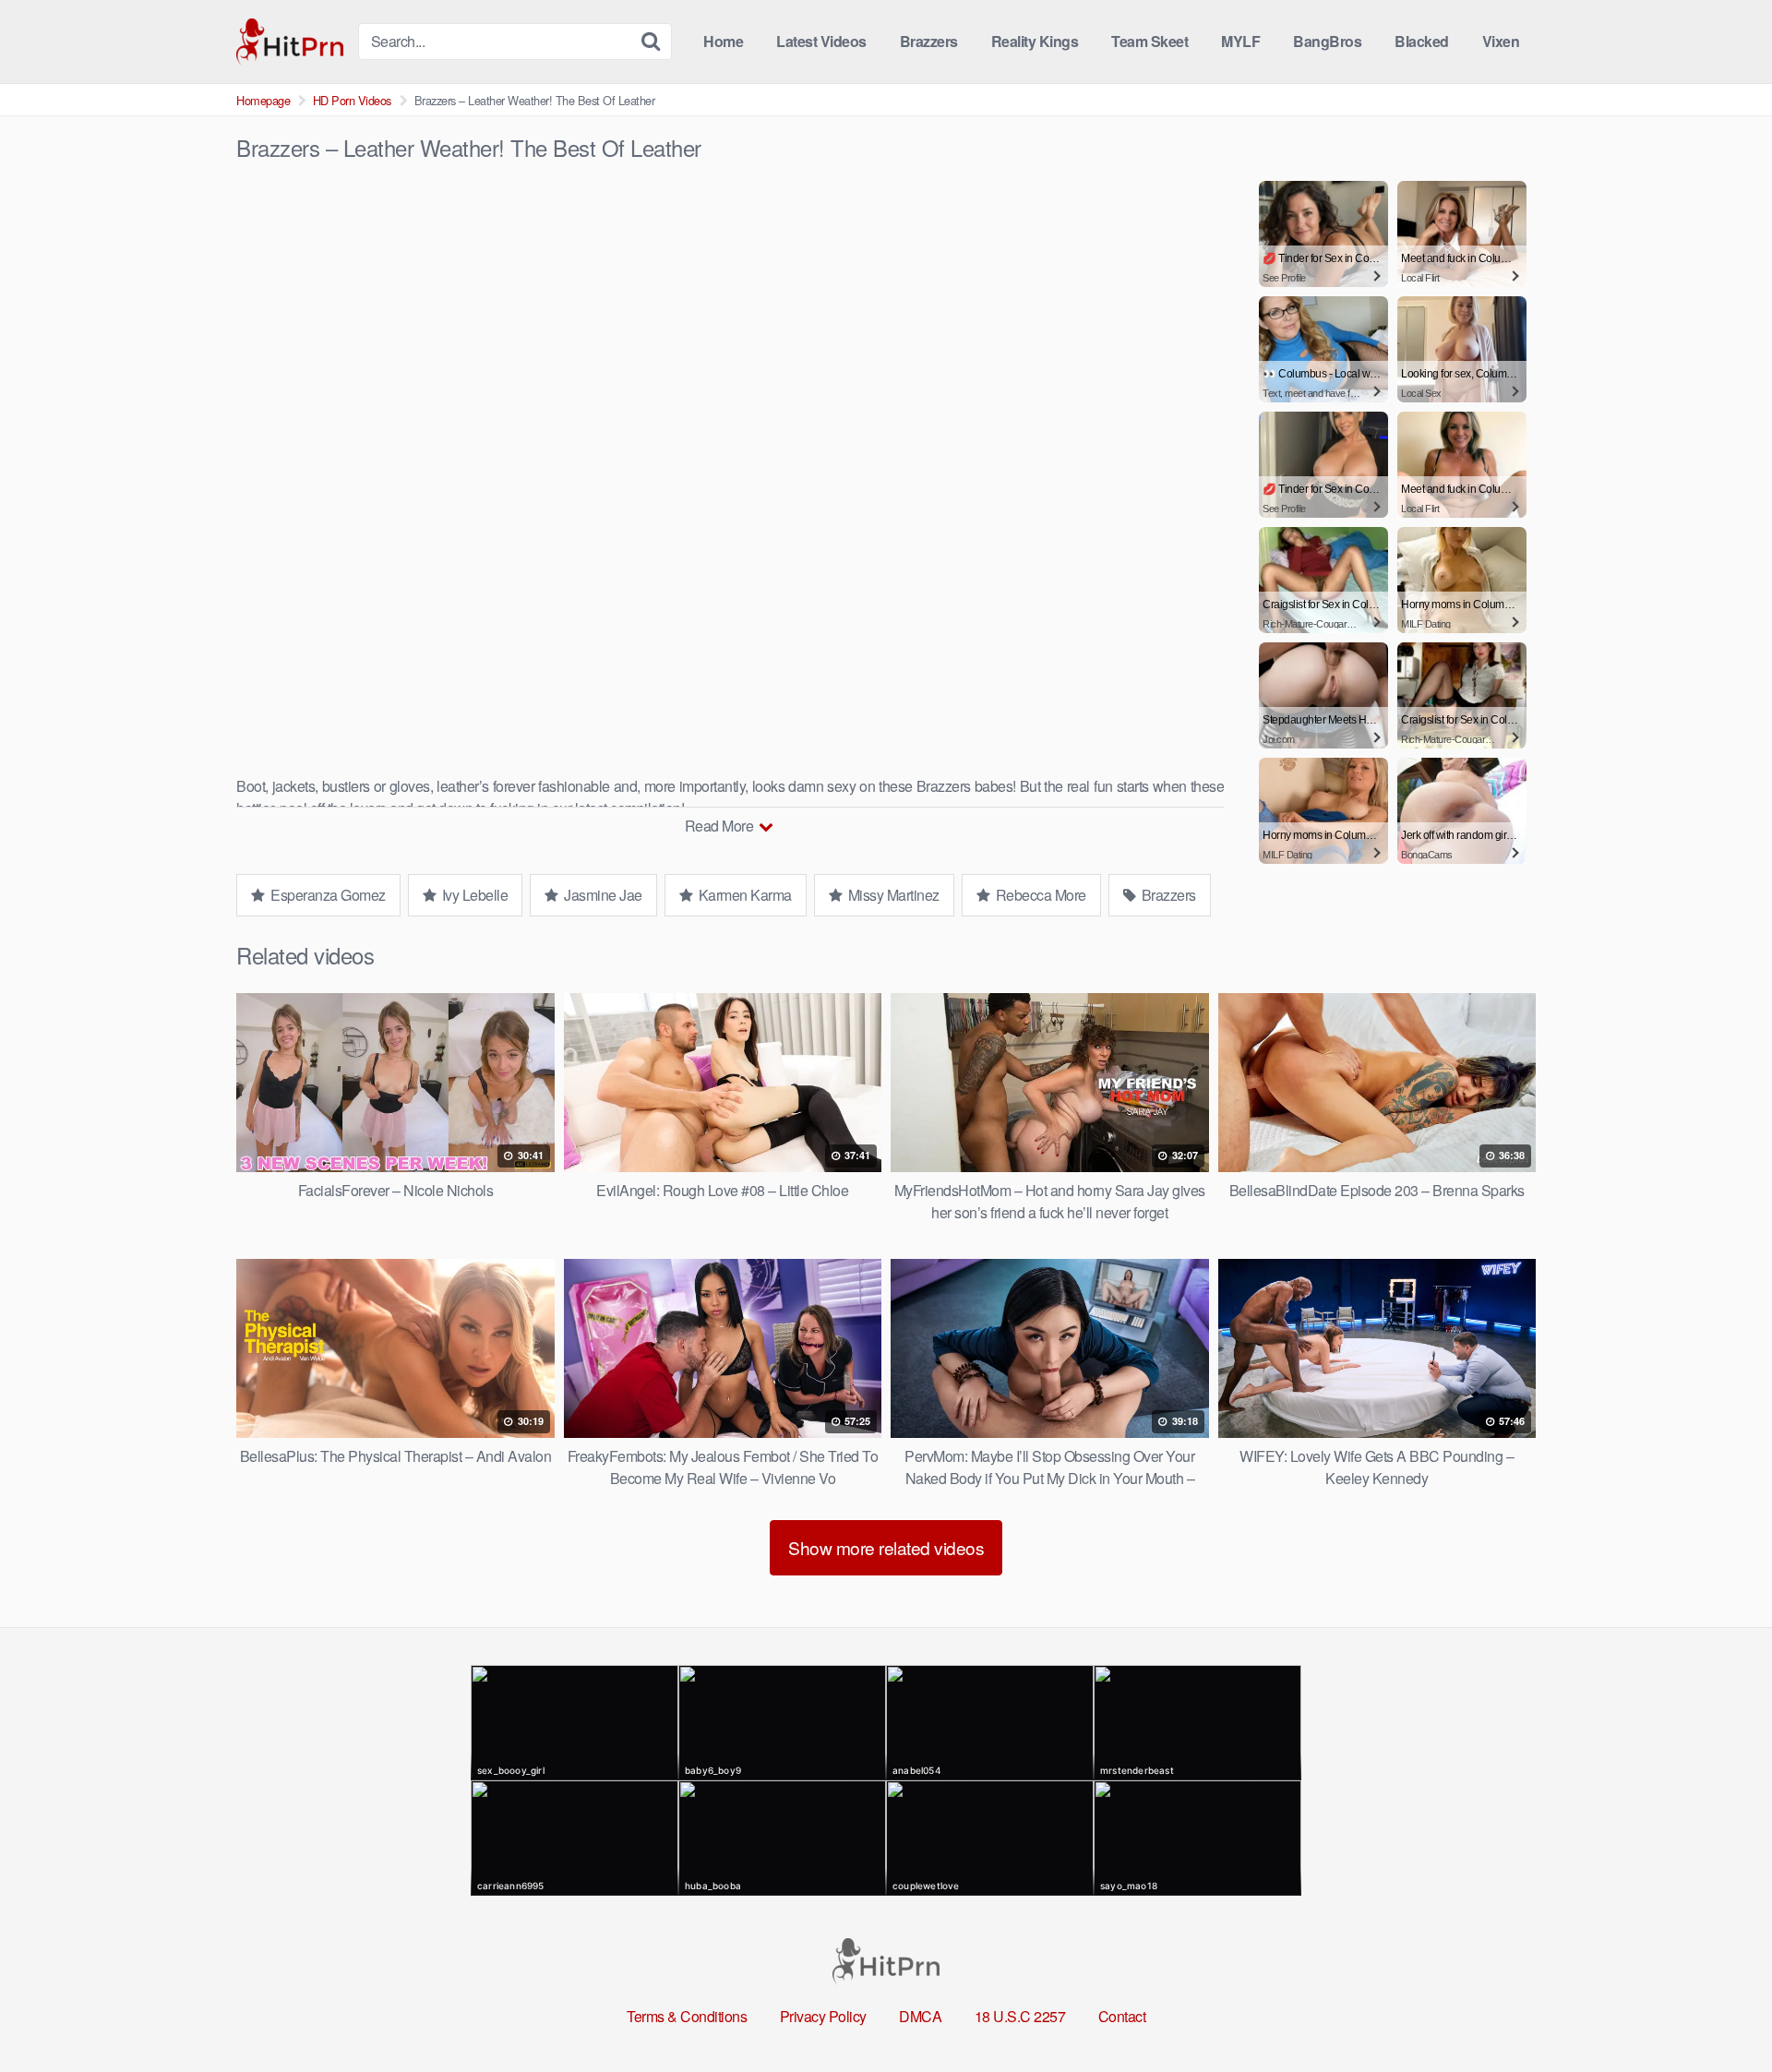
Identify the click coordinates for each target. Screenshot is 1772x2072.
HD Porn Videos (352, 100)
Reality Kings (1035, 41)
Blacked (1422, 41)
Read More (721, 826)
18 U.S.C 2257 (1020, 2016)
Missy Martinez (892, 895)
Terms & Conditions (687, 2016)
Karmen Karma (743, 895)
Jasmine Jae (602, 895)
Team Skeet (1149, 41)
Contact (1122, 2016)
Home (723, 41)
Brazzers (929, 41)
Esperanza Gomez (327, 895)
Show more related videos (886, 1547)
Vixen (1501, 41)
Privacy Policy (823, 2016)
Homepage (263, 100)
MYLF (1240, 41)
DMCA (920, 2016)
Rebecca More (1039, 895)
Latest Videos (821, 41)
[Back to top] (1721, 2013)
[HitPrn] (290, 42)
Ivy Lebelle (473, 895)
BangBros (1327, 41)
